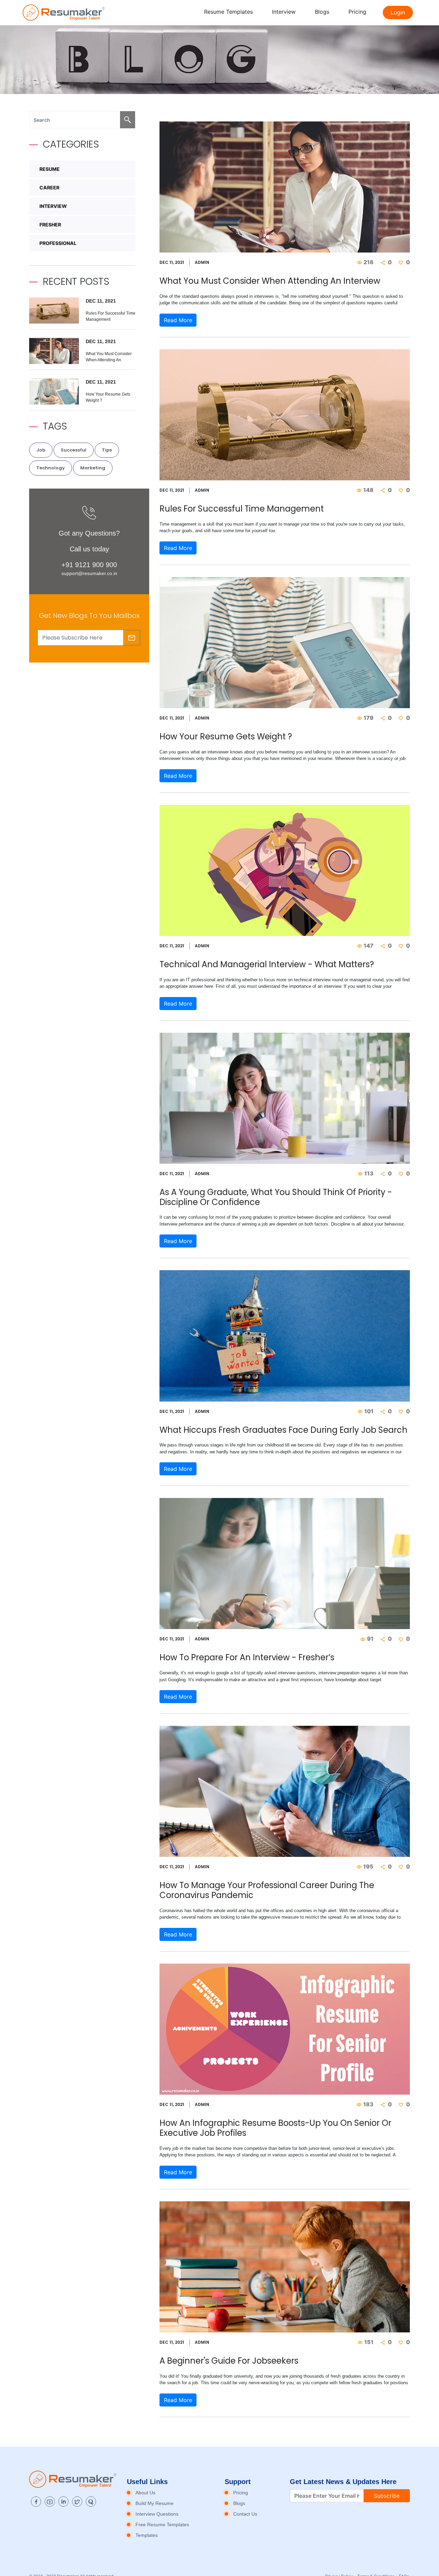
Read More (178, 320)
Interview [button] (284, 12)
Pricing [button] (357, 12)
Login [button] (398, 12)
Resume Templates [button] (228, 12)
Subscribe (387, 2496)
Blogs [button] (322, 12)
